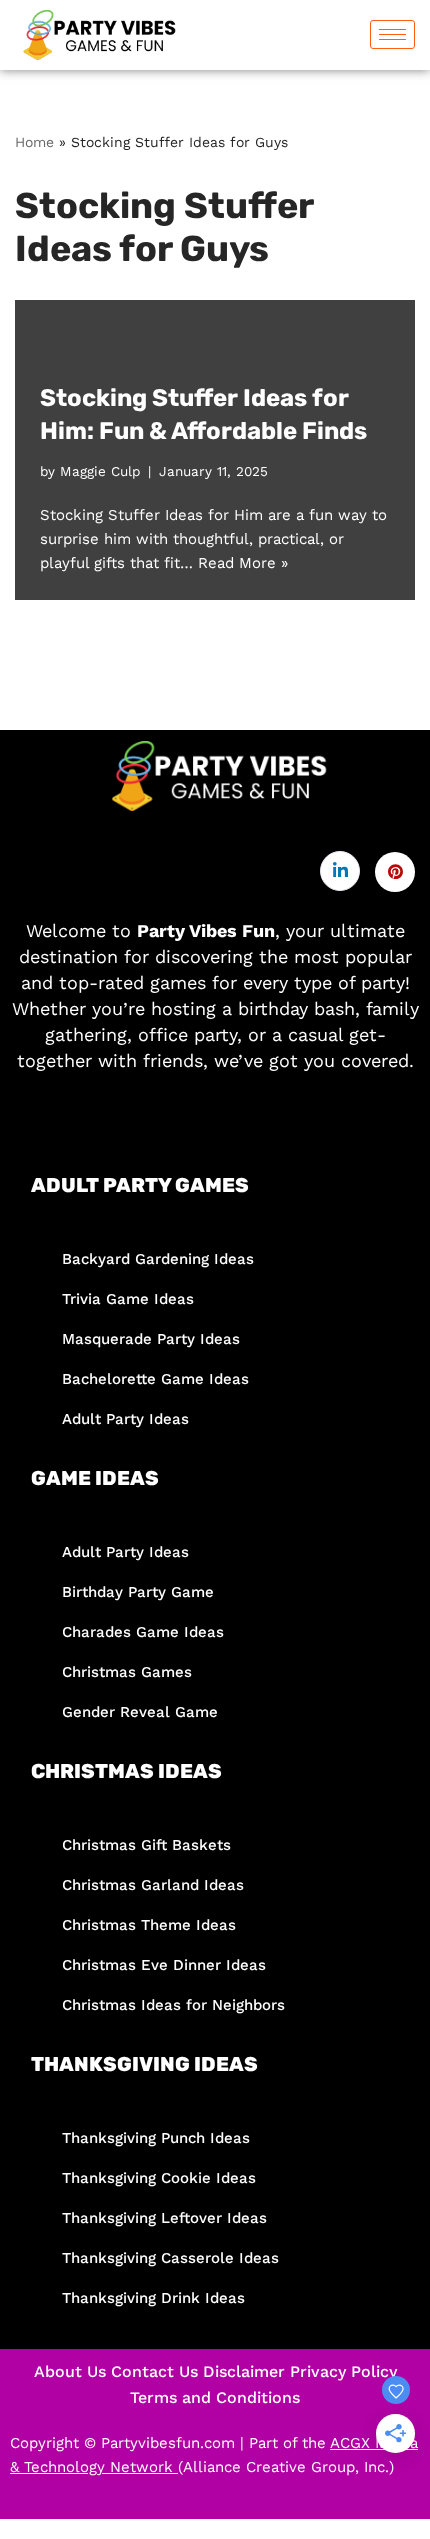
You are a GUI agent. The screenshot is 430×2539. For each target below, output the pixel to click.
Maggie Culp (100, 471)
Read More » (243, 563)
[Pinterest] (395, 872)
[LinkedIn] (340, 871)
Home (34, 142)
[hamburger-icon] (392, 34)
